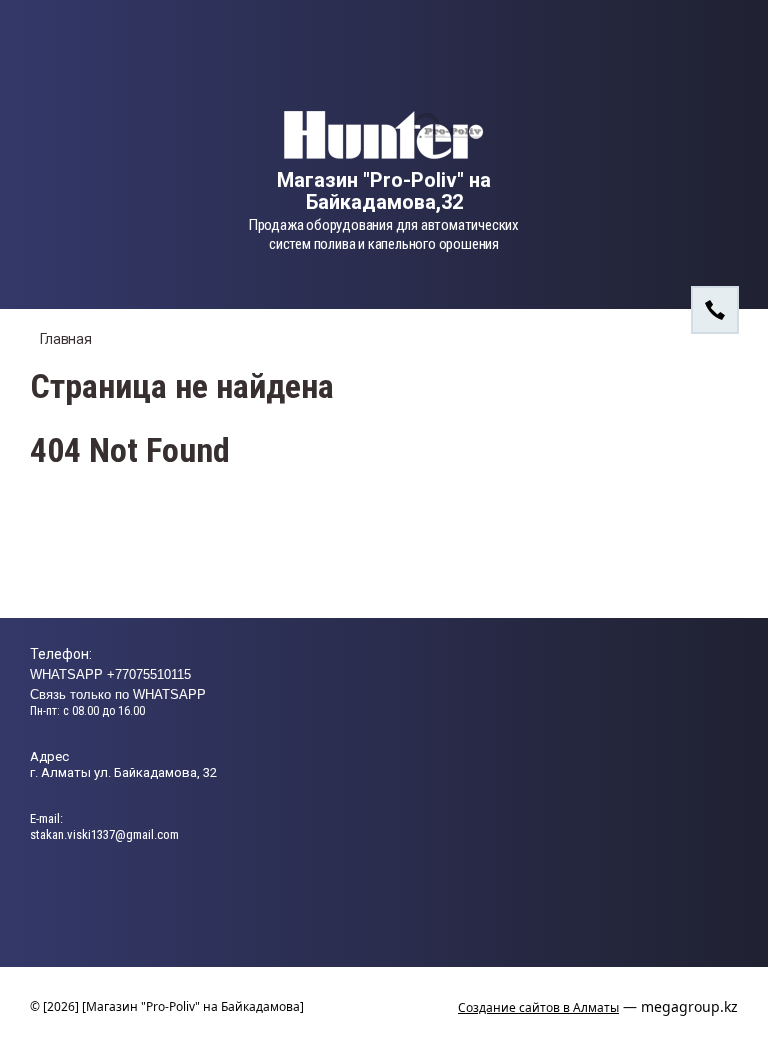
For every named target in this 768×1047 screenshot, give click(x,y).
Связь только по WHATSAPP (118, 694)
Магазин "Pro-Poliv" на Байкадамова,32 (384, 191)
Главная (66, 339)
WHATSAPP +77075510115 (110, 674)
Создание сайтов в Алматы (538, 1007)
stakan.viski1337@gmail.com (104, 834)
